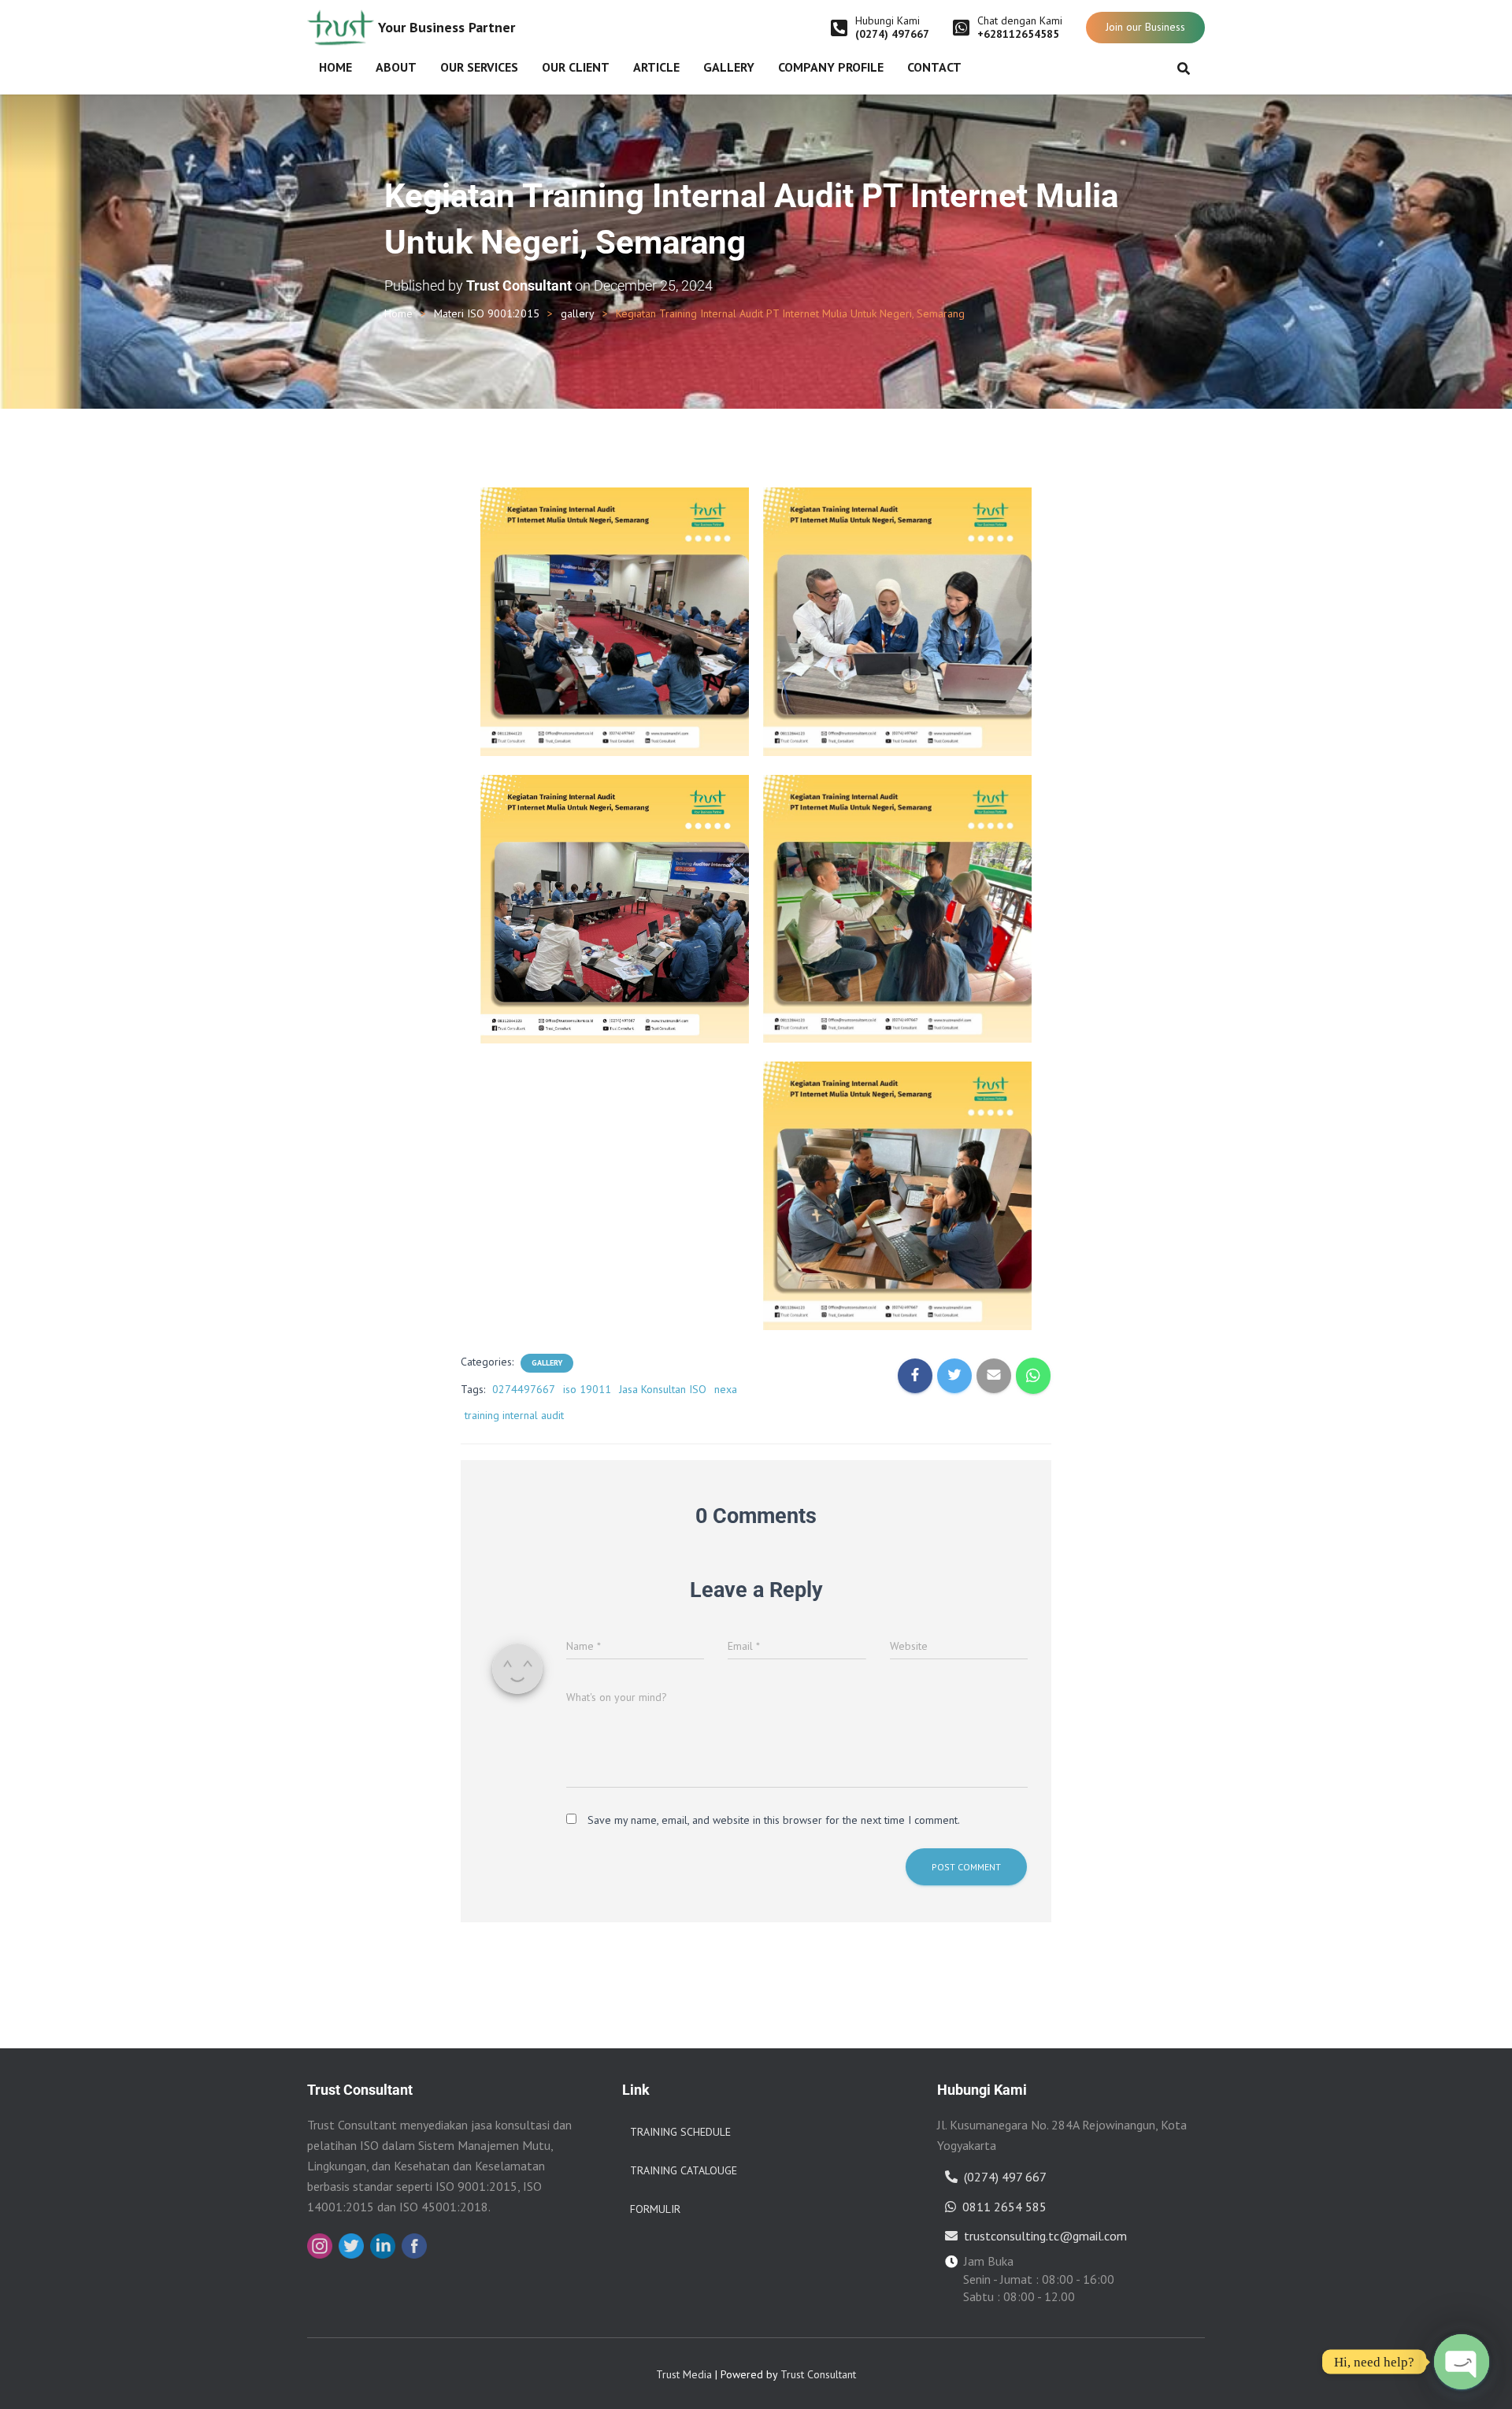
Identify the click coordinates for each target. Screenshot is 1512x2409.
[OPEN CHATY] (1462, 2362)
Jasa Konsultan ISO (663, 1389)
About (396, 67)
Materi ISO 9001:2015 (487, 313)
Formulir (655, 2209)
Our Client (576, 67)
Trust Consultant (818, 2374)
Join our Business (1145, 27)
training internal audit (514, 1415)
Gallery (729, 67)
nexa (726, 1389)
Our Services (479, 67)
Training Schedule (680, 2132)
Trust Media (684, 2374)
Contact (934, 67)
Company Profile (831, 67)
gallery (578, 313)
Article (656, 67)
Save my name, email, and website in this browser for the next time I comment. (774, 1820)
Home (335, 67)
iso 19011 (587, 1389)
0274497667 (524, 1389)
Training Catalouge (684, 2170)
